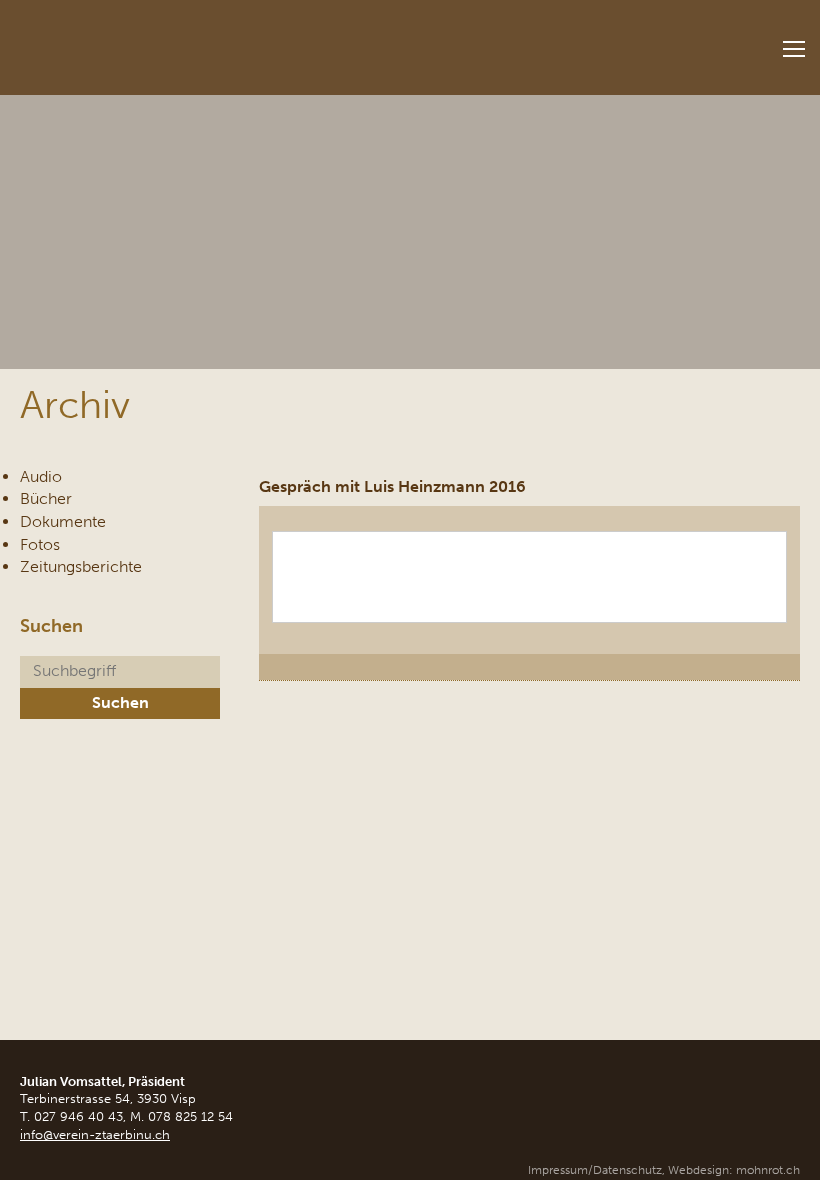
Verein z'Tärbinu (150, 41)
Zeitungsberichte (81, 566)
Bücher (46, 498)
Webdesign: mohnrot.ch (734, 1170)
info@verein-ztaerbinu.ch (95, 1134)
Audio (41, 476)
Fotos (40, 544)
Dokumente (63, 521)
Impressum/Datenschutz (595, 1170)
